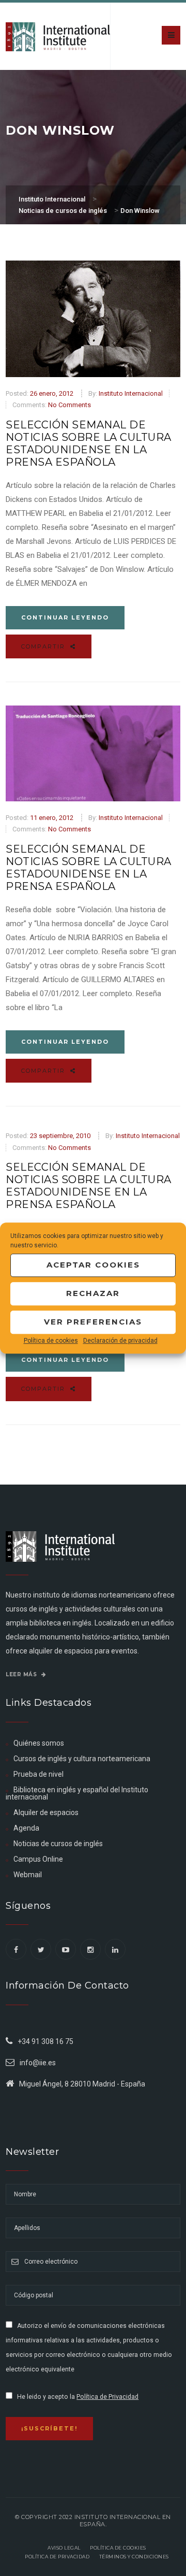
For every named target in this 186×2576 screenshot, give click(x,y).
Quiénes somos (39, 1743)
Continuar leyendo (65, 617)
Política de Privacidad (107, 2397)
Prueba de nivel (38, 1774)
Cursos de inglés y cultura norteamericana (82, 1759)
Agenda (26, 1828)
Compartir (44, 646)
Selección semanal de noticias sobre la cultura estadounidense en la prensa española (89, 443)
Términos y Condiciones (134, 2557)
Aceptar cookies (93, 1265)
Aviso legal (64, 2548)
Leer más (22, 1674)
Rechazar (93, 1293)
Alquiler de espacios (46, 1812)
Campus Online (38, 1859)
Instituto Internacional (131, 393)
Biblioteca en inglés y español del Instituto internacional (77, 1793)
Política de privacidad (57, 2557)
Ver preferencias (93, 1322)
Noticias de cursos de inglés (58, 1844)
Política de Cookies (118, 2548)
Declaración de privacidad (120, 1341)
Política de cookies (51, 1341)
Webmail (28, 1875)
